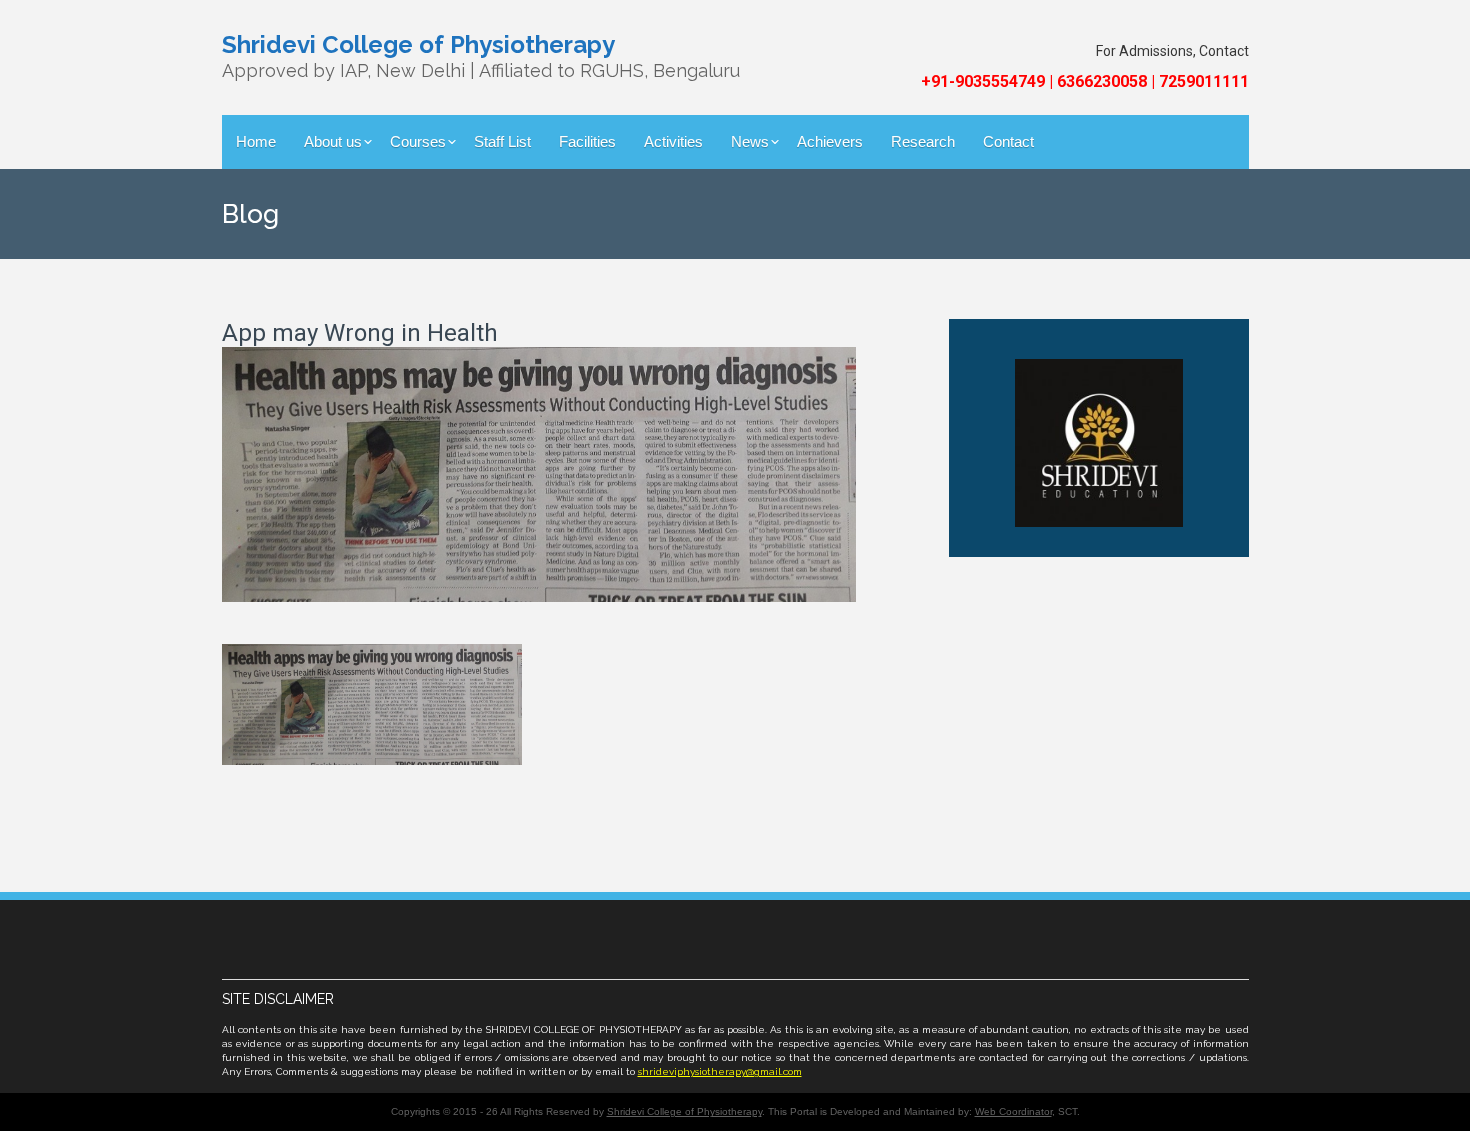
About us (333, 141)
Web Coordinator (1013, 1111)
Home (256, 141)
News (750, 141)
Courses (418, 141)
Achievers (830, 141)
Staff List (502, 141)
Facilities (587, 141)
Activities (673, 141)
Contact (1008, 141)
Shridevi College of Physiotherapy (684, 1111)
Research (923, 141)
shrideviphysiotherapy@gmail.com (720, 1071)
